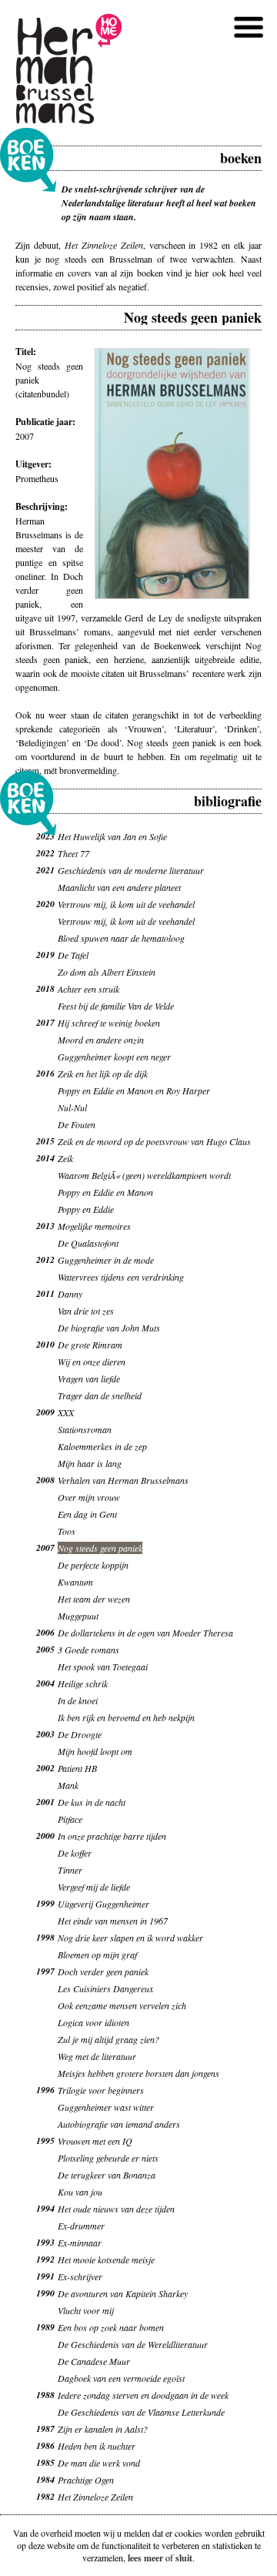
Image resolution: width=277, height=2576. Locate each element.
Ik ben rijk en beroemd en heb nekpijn (126, 1717)
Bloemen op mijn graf (97, 1955)
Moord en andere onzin (101, 1040)
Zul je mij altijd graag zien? (108, 2039)
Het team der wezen (94, 1599)
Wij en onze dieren (92, 1362)
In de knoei (78, 1700)
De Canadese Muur (94, 2361)
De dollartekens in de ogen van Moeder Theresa (145, 1633)
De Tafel (73, 955)
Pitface (70, 1819)
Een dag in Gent (87, 1514)
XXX (66, 1412)
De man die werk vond (99, 2463)
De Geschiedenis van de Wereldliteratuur (133, 2344)
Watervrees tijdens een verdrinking (121, 1277)
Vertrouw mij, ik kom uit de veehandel (126, 904)
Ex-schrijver (80, 2276)
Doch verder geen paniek (103, 1971)
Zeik (65, 1158)
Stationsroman (85, 1429)
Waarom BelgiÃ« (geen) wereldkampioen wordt (144, 1175)
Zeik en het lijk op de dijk (103, 1074)
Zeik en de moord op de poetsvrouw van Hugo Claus (154, 1141)
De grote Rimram (90, 1345)
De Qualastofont (88, 1243)
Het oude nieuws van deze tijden (116, 2209)
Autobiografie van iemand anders (119, 2124)
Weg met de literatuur (97, 2056)
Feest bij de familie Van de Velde (116, 1006)
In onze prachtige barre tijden (112, 1836)
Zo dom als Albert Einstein (107, 972)
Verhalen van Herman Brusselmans (123, 1480)
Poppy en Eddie (86, 1209)
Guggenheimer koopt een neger (114, 1057)
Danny (70, 1294)
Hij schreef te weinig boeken (109, 1023)
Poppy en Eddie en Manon (105, 1192)
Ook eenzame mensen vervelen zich (122, 2005)
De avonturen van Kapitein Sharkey (123, 2293)
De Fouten (77, 1124)
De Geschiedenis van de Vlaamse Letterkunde (141, 2412)
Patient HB (77, 1768)
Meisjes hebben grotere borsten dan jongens (138, 2073)
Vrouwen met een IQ (95, 2141)
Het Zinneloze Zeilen (95, 2497)
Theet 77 (73, 853)
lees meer (145, 2558)
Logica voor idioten (93, 2022)
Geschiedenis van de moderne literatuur (131, 870)
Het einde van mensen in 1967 (113, 1921)
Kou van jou (80, 2192)
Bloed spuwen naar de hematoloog (121, 938)
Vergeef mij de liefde (94, 1887)
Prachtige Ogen (86, 2480)
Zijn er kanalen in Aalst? (103, 2429)
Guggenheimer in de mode (106, 1260)
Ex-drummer (81, 2226)
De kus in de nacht (92, 1802)
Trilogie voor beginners (101, 2090)
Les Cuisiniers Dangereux (105, 1988)
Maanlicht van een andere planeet (119, 887)
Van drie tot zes (86, 1311)
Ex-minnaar (80, 2243)
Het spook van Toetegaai (103, 1667)
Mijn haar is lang (90, 1463)
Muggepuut (78, 1616)
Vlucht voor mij (86, 2310)
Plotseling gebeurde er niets (108, 2158)
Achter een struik (88, 989)
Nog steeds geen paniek (100, 1548)
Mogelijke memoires (94, 1226)
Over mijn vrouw (89, 1497)
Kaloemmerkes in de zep (102, 1446)
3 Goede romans (88, 1650)
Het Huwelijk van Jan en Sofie (112, 836)
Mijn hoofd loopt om (95, 1751)
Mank (68, 1785)
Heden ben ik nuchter (97, 2446)
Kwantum (75, 1582)
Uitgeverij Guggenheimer (103, 1904)
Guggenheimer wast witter (106, 2107)
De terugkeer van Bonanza (107, 2175)
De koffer (75, 1853)
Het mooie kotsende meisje (106, 2259)
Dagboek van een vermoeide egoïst (121, 2378)
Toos (67, 1531)
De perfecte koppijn (93, 1565)
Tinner (70, 1870)
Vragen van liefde (89, 1378)
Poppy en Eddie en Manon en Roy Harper (134, 1090)
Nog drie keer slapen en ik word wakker (130, 1938)
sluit (184, 2558)
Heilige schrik (83, 1683)
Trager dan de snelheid (100, 1395)
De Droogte (80, 1734)
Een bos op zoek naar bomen (111, 2327)
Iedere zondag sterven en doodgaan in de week (143, 2395)
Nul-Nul (72, 1107)
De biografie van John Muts (109, 1328)
